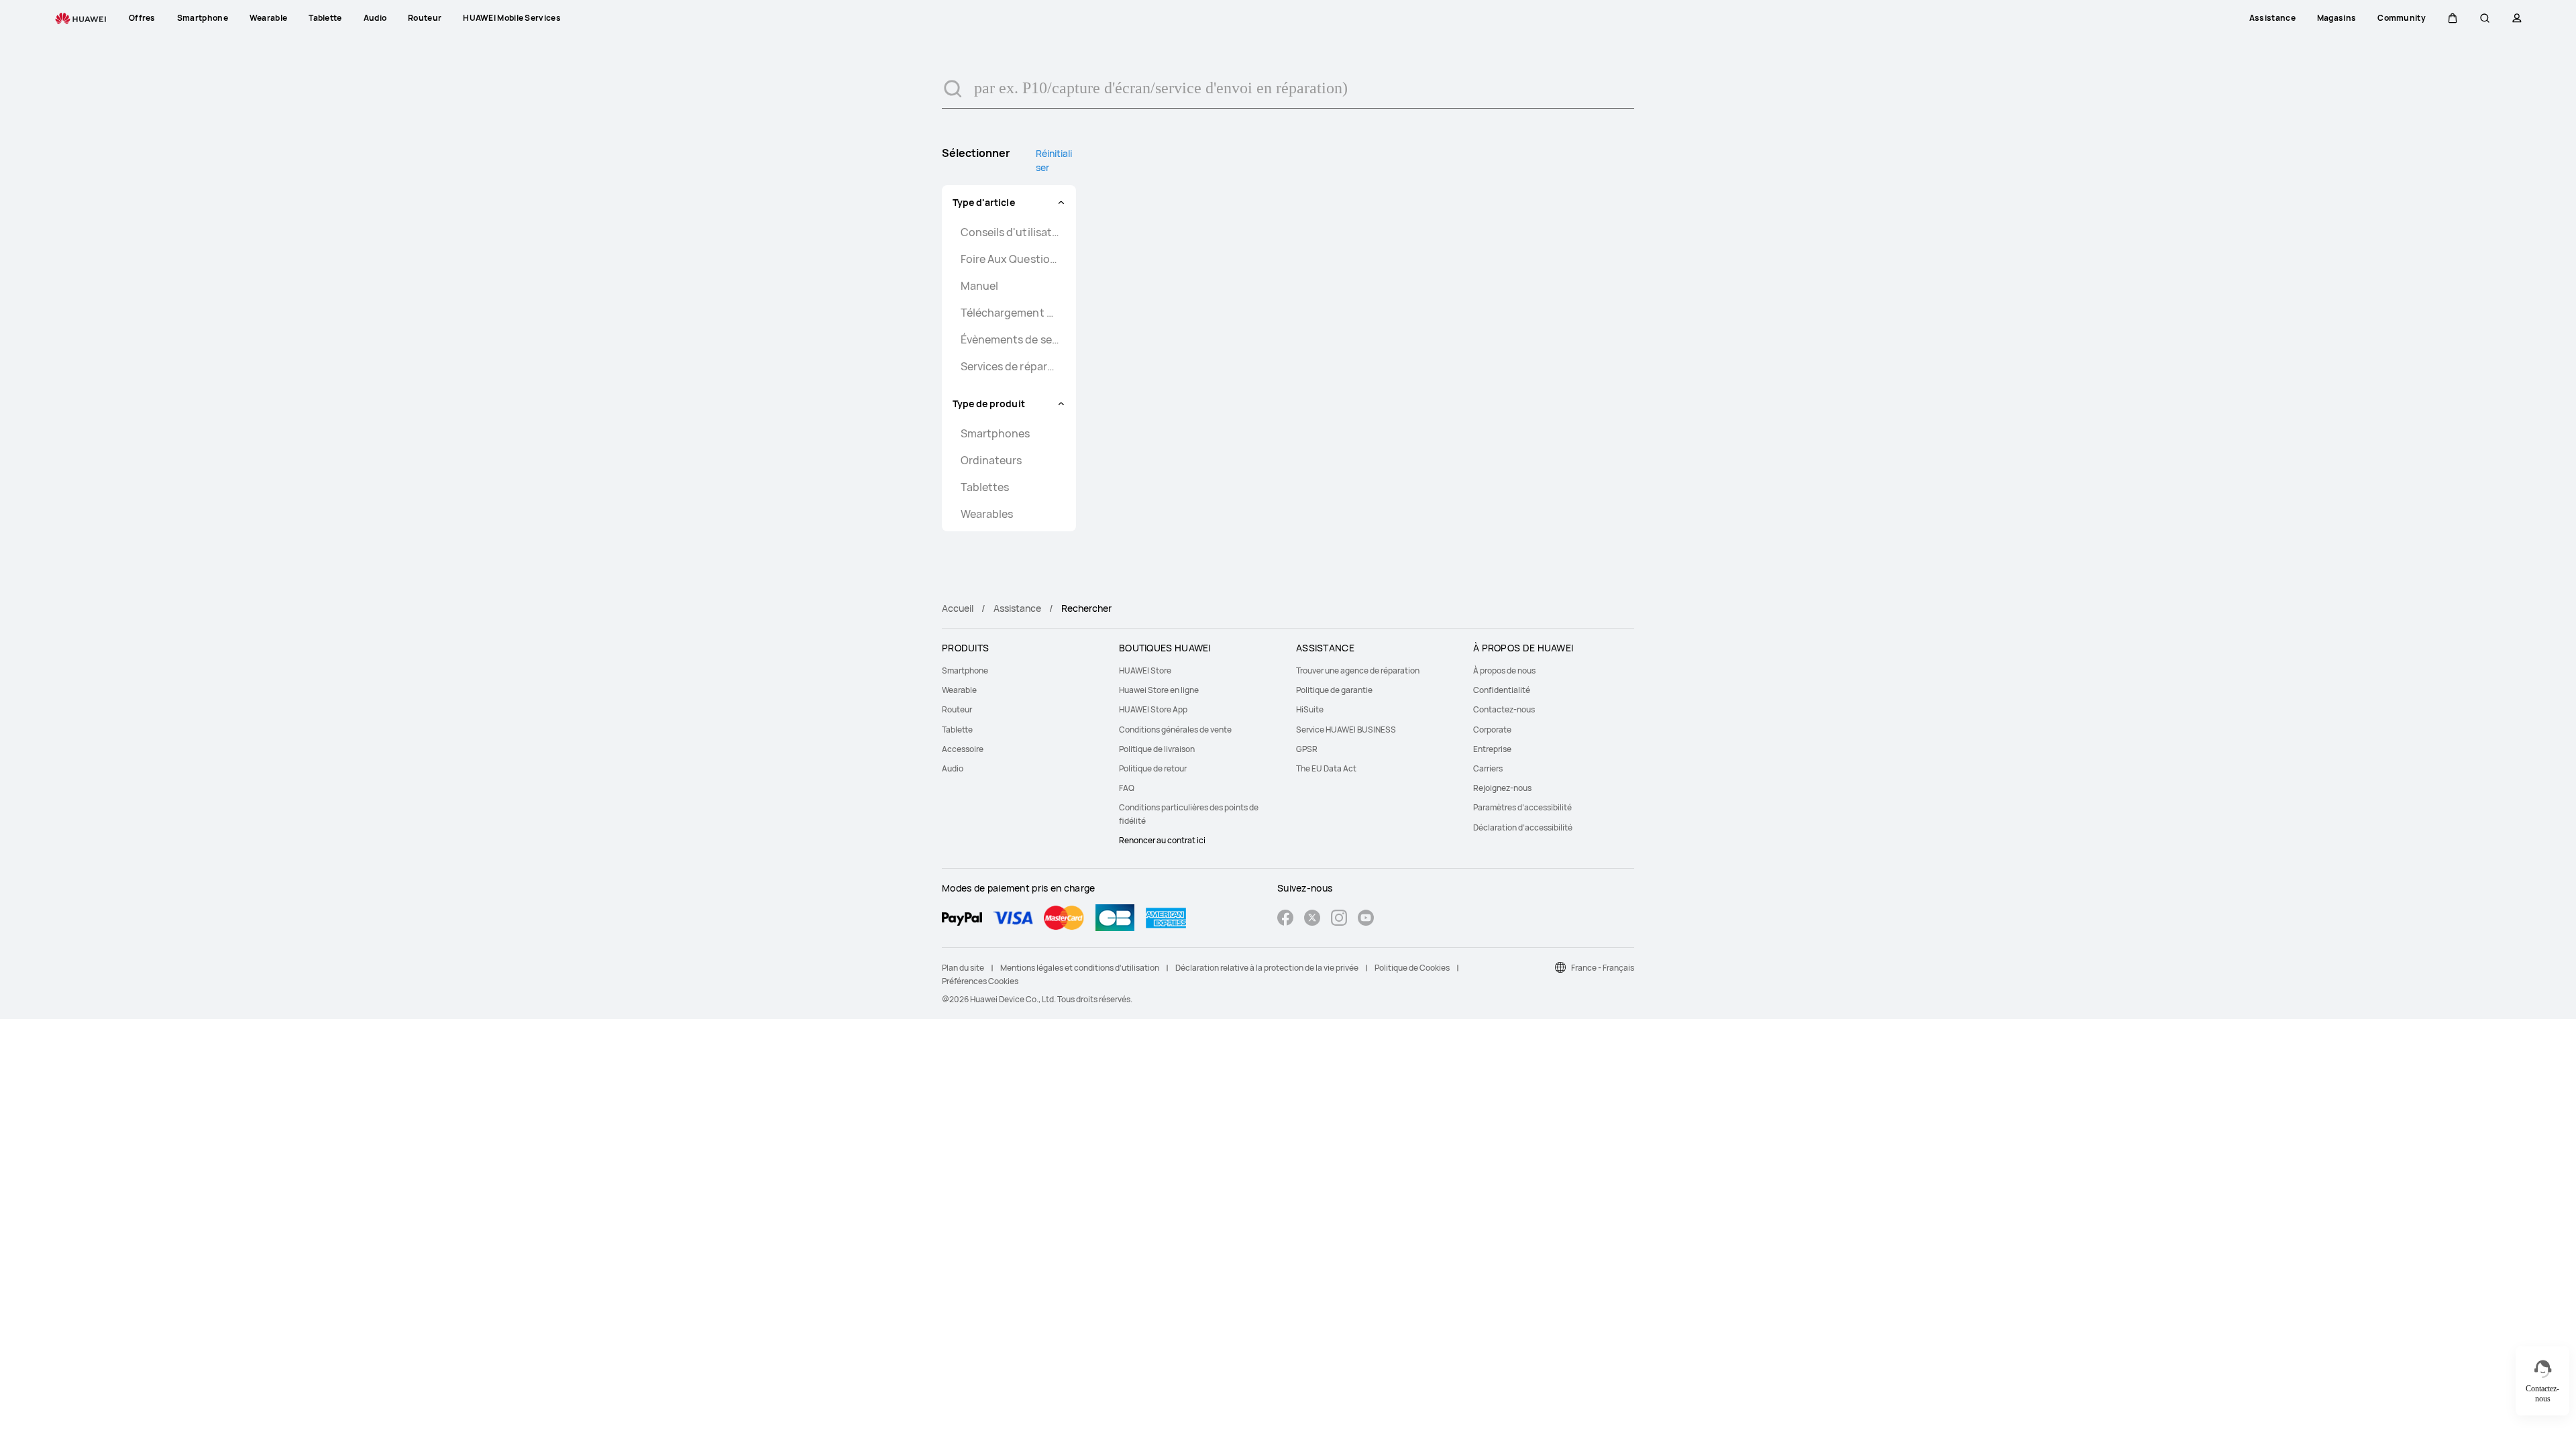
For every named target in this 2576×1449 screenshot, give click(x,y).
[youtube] (1366, 919)
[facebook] (1285, 919)
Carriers (1488, 768)
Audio (953, 768)
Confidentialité (1502, 690)
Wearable (959, 690)
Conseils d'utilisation (1010, 232)
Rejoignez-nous (1502, 788)
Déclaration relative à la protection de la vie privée (1267, 968)
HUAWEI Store (1145, 670)
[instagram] (1339, 919)
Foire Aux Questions (1010, 259)
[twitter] (1312, 919)
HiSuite (1310, 709)
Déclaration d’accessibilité (1523, 827)
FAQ (1127, 788)
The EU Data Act (1326, 768)
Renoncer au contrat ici (1162, 840)
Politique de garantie (1334, 690)
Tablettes (985, 487)
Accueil (958, 608)
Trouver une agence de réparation (1358, 670)
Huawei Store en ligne (1159, 690)
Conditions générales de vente (1175, 730)
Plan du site (963, 968)
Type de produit (989, 404)
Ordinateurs (991, 460)
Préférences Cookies (980, 981)
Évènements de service (1010, 339)
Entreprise (1492, 749)
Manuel (979, 286)
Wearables (987, 514)
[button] (2453, 18)
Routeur (957, 709)
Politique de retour (1153, 768)
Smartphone (965, 670)
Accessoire (963, 749)
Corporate (1492, 730)
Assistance (1017, 608)
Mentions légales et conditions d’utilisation (1080, 968)
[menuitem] (1022, 670)
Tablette (957, 730)
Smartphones (995, 433)
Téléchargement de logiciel (1010, 313)
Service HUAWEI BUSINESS (1346, 730)
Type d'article (984, 202)
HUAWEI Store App (1153, 709)
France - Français (1603, 968)
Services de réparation (1010, 366)
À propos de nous (1504, 670)
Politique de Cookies (1412, 968)
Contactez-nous (1504, 709)
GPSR (1307, 749)
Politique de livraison (1157, 749)
